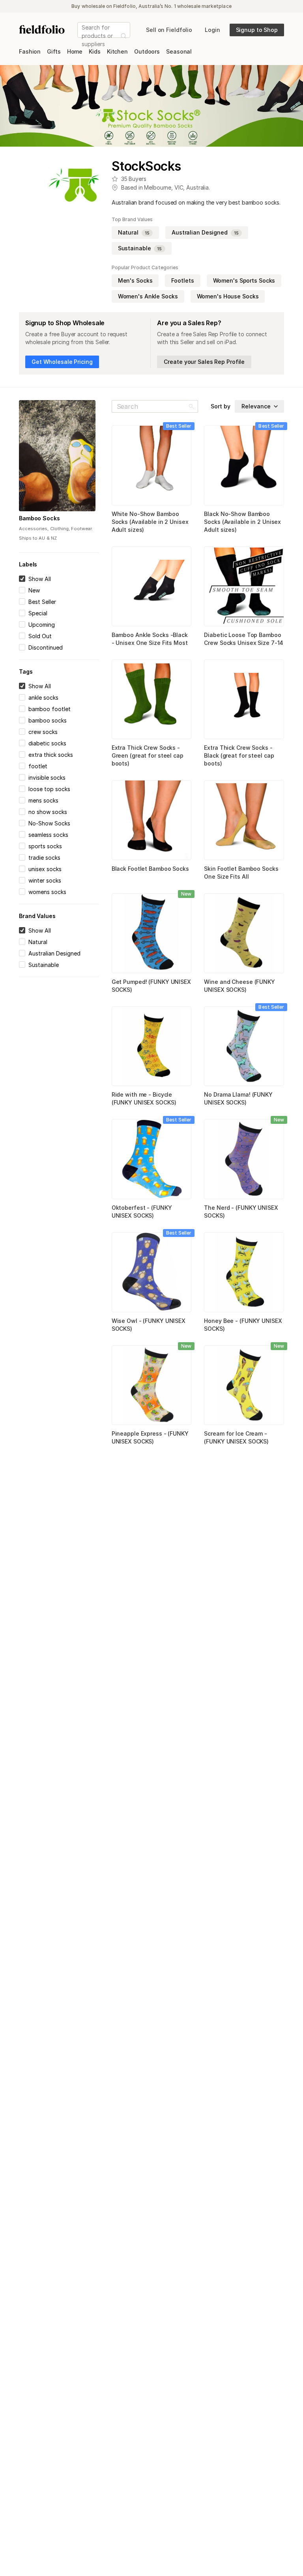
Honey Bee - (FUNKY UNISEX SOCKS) (243, 1325)
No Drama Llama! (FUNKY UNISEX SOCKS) (238, 1098)
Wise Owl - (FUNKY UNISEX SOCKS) (149, 1325)
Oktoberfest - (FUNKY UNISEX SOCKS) (142, 1212)
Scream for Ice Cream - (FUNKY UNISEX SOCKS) (236, 1437)
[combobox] (82, 36)
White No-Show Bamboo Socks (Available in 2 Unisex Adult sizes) (150, 522)
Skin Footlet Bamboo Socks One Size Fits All (241, 873)
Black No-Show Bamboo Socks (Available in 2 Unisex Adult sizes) (242, 522)
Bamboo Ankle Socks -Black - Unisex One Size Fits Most (150, 639)
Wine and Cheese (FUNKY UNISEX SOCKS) (239, 986)
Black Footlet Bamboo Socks (150, 869)
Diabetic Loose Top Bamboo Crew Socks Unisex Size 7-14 (244, 639)
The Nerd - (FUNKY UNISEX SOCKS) (241, 1212)
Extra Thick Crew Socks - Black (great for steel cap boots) (239, 755)
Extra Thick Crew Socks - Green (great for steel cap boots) (148, 755)
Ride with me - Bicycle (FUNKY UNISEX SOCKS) (144, 1098)
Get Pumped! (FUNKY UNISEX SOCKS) (151, 986)
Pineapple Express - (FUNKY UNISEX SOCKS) (150, 1437)
